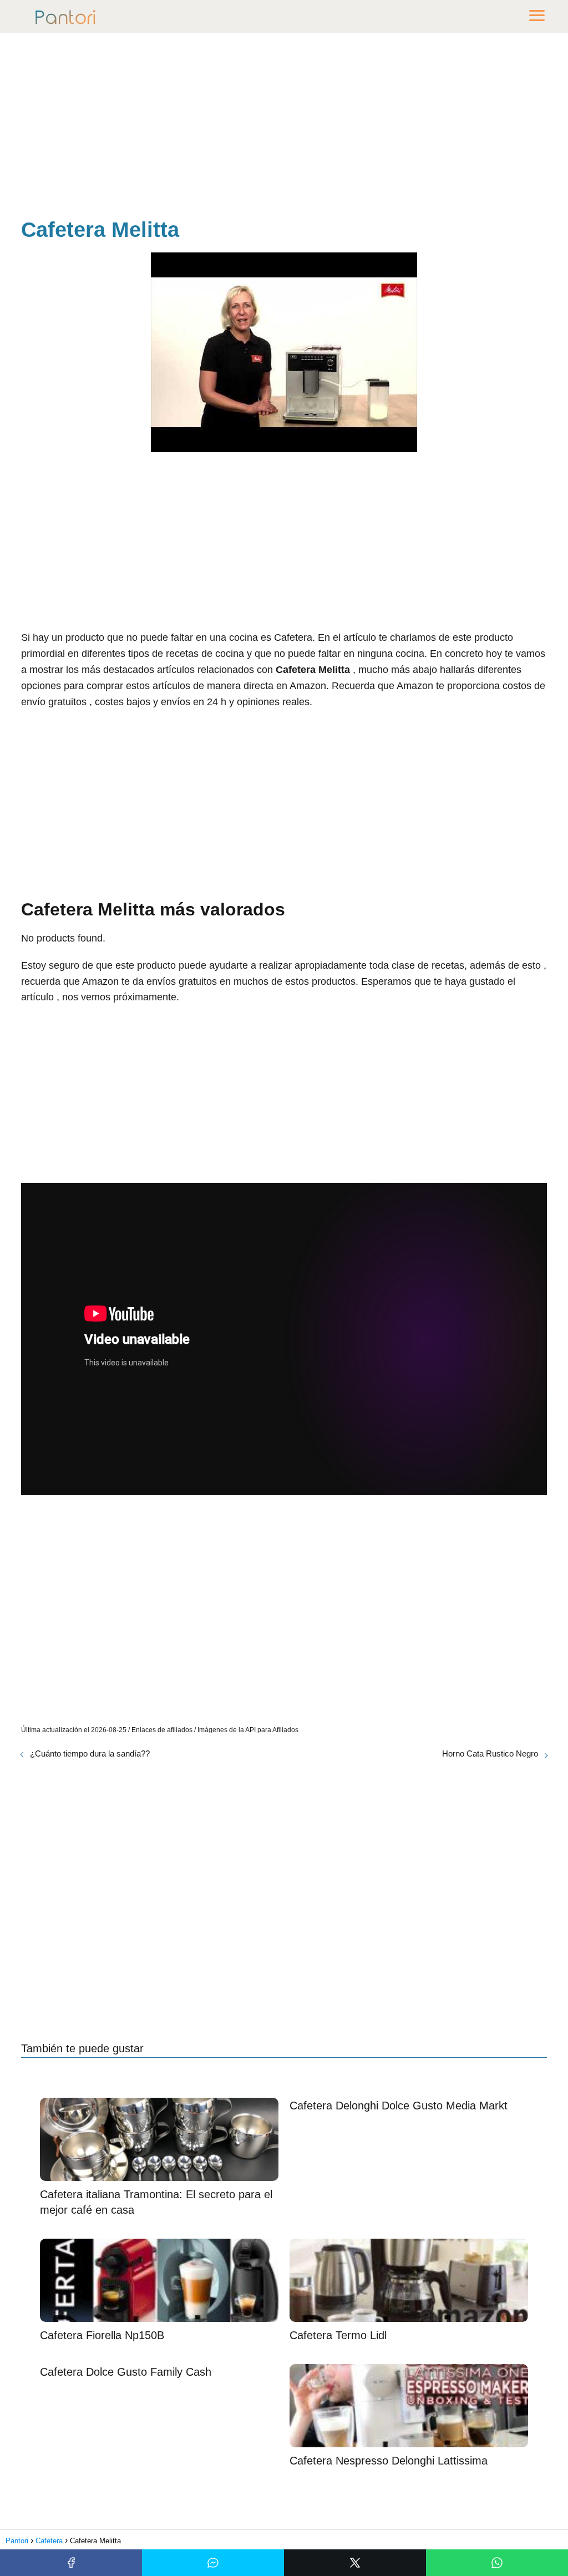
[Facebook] (71, 2563)
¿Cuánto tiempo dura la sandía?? (90, 1753)
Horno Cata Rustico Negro (490, 1753)
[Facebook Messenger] (213, 2563)
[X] (355, 2563)
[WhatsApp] (497, 2563)
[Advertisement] (284, 128)
